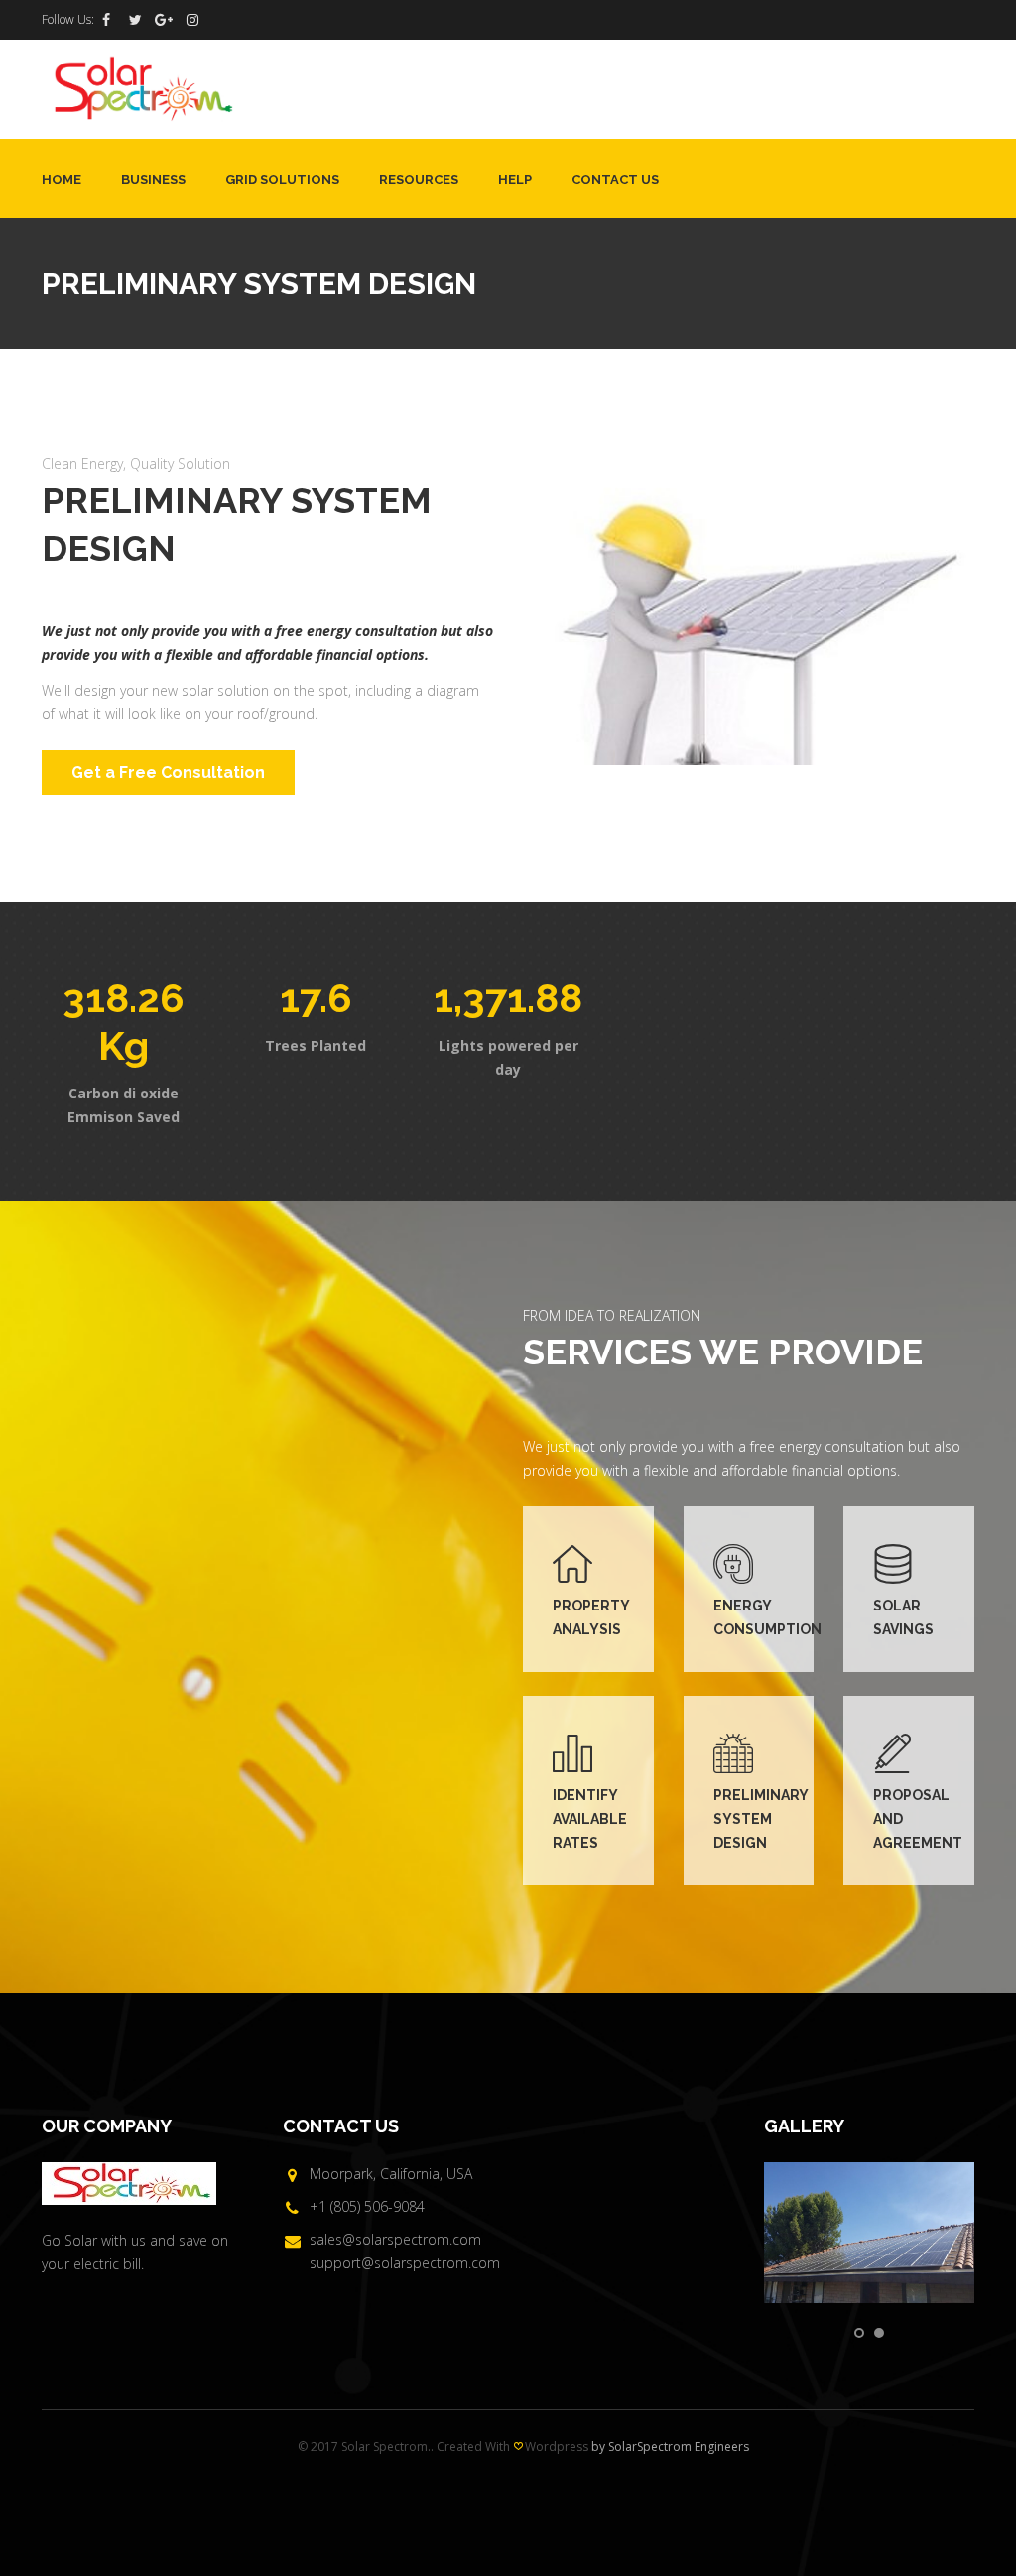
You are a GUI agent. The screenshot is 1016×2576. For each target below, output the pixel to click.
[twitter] (135, 20)
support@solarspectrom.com (405, 2263)
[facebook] (106, 20)
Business (153, 179)
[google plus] (164, 20)
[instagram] (192, 20)
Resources (419, 179)
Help (515, 179)
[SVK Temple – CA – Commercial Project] (870, 2233)
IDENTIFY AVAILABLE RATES (590, 1819)
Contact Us (615, 179)
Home (62, 179)
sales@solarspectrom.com (395, 2239)
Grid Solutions (282, 179)
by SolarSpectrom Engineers (670, 2447)
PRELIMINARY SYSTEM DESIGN (761, 1819)
